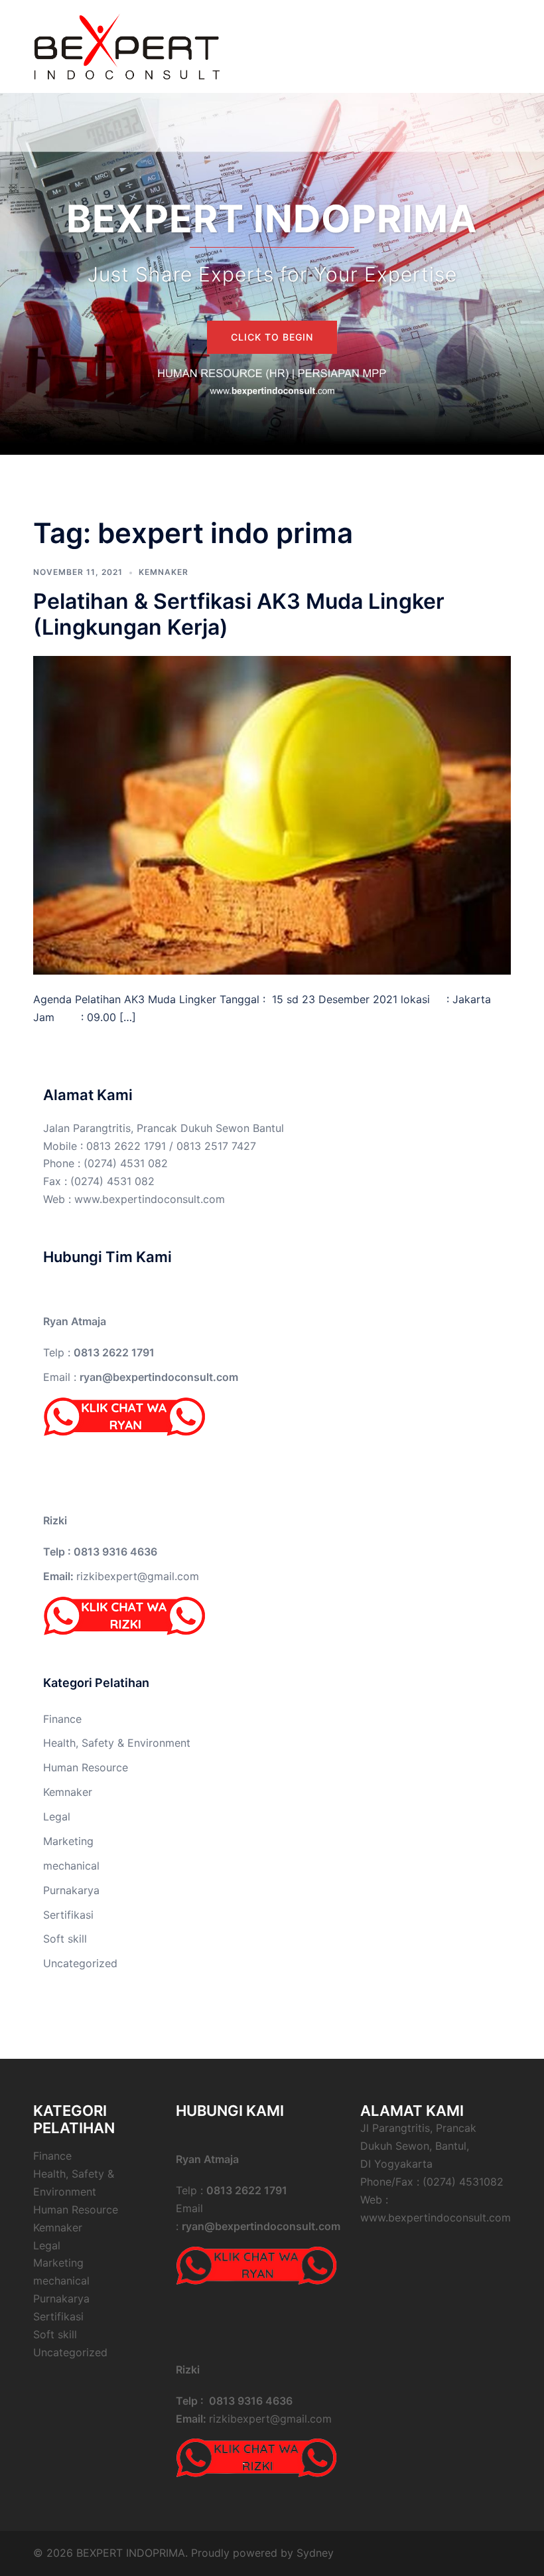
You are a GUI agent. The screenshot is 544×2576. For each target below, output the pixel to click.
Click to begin (272, 337)
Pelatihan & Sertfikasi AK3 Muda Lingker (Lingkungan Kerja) (239, 614)
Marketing (68, 1841)
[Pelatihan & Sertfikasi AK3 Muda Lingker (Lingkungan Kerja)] (272, 814)
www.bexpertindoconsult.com (150, 1199)
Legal (57, 1816)
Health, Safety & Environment (117, 1743)
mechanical (71, 1866)
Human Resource (86, 1767)
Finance (62, 1719)
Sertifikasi (68, 1915)
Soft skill (65, 1939)
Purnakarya (71, 1890)
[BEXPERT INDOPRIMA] (126, 45)
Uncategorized (80, 1963)
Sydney (315, 2553)
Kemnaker (164, 572)
